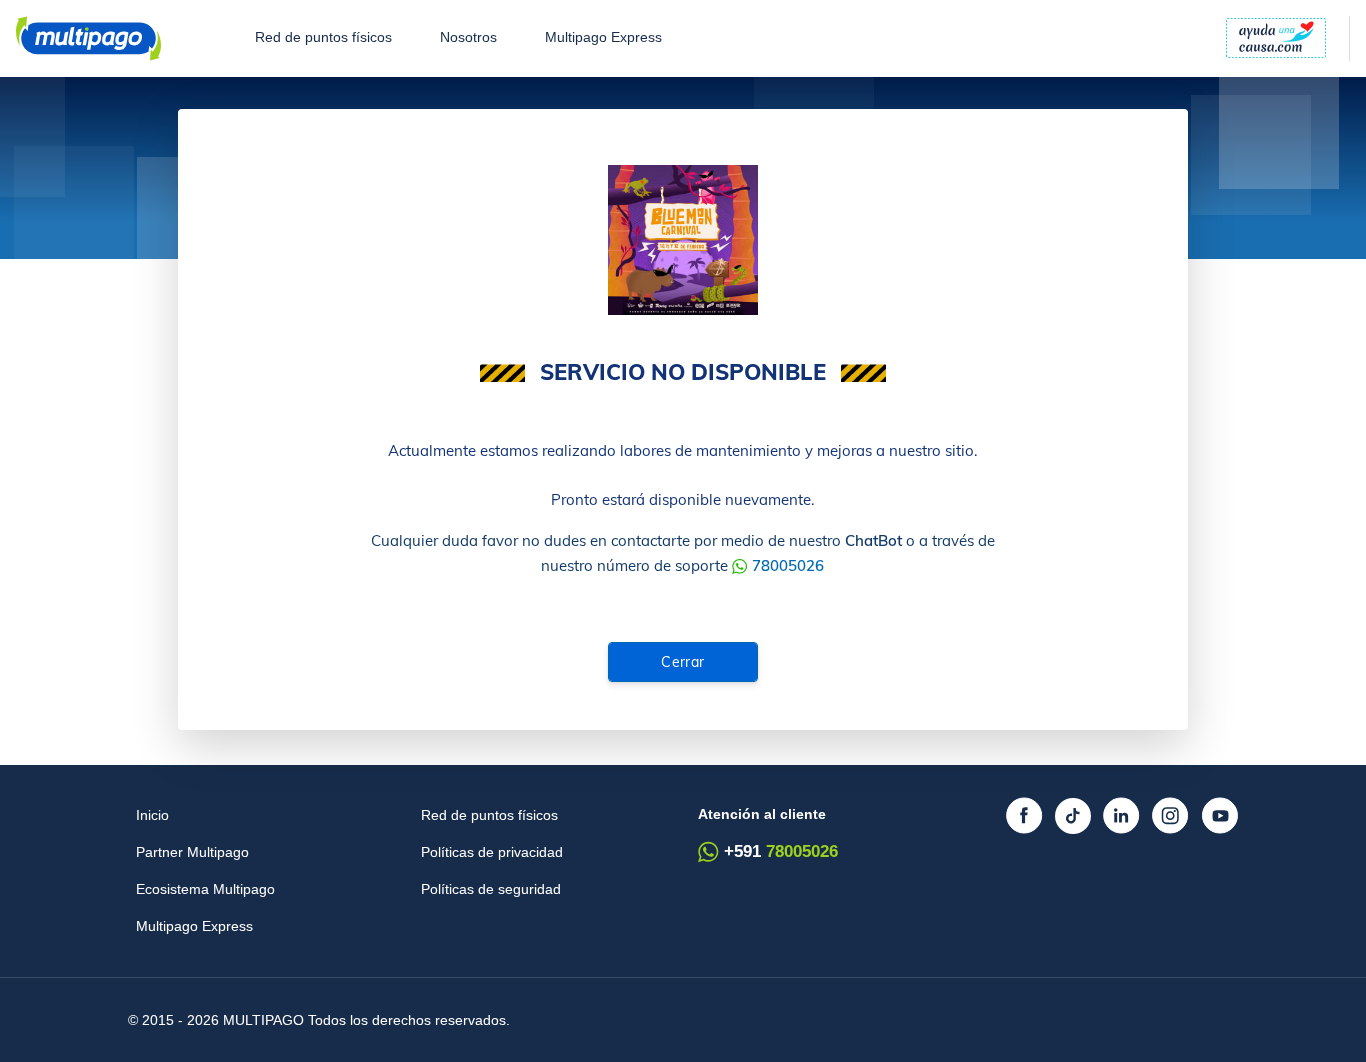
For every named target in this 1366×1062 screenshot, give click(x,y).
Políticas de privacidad (492, 852)
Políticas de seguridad (491, 889)
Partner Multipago (192, 852)
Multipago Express (603, 37)
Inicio (152, 815)
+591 (781, 851)
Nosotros (468, 37)
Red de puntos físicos (323, 37)
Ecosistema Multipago (205, 889)
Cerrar (682, 662)
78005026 (788, 565)
